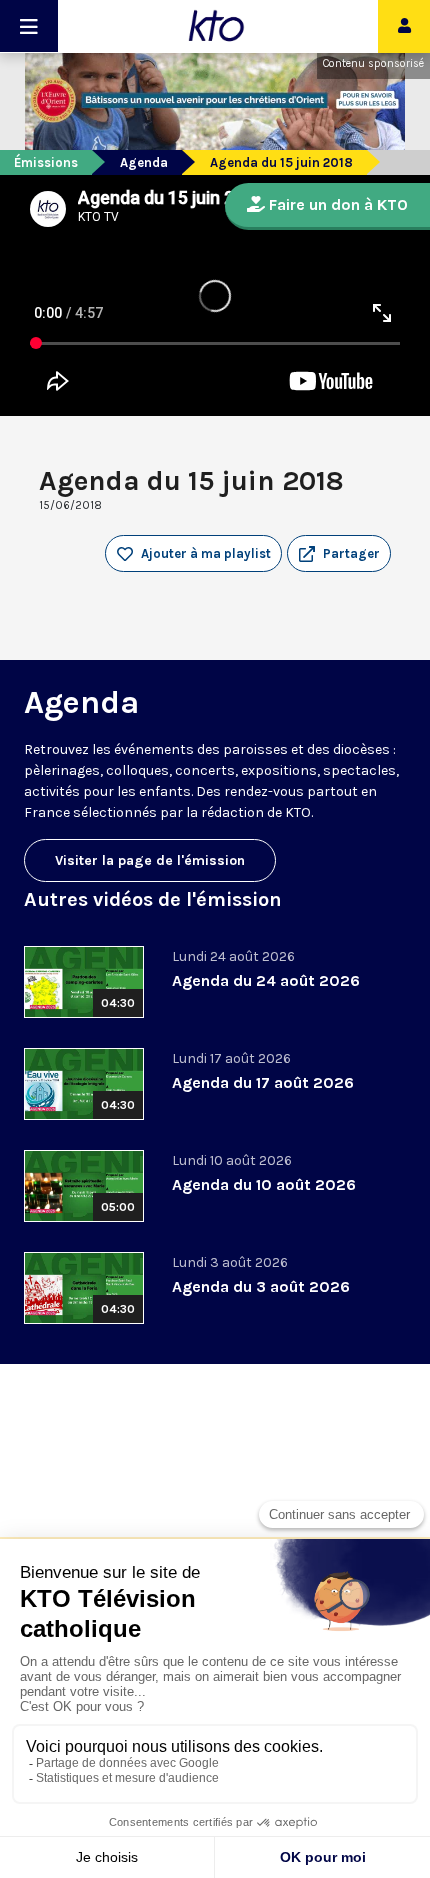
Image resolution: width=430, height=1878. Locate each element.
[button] (339, 554)
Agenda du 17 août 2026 (263, 1082)
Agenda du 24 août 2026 (266, 980)
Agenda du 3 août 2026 (261, 1286)
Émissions (46, 162)
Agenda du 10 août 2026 (264, 1184)
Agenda (144, 162)
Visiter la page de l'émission (150, 860)
